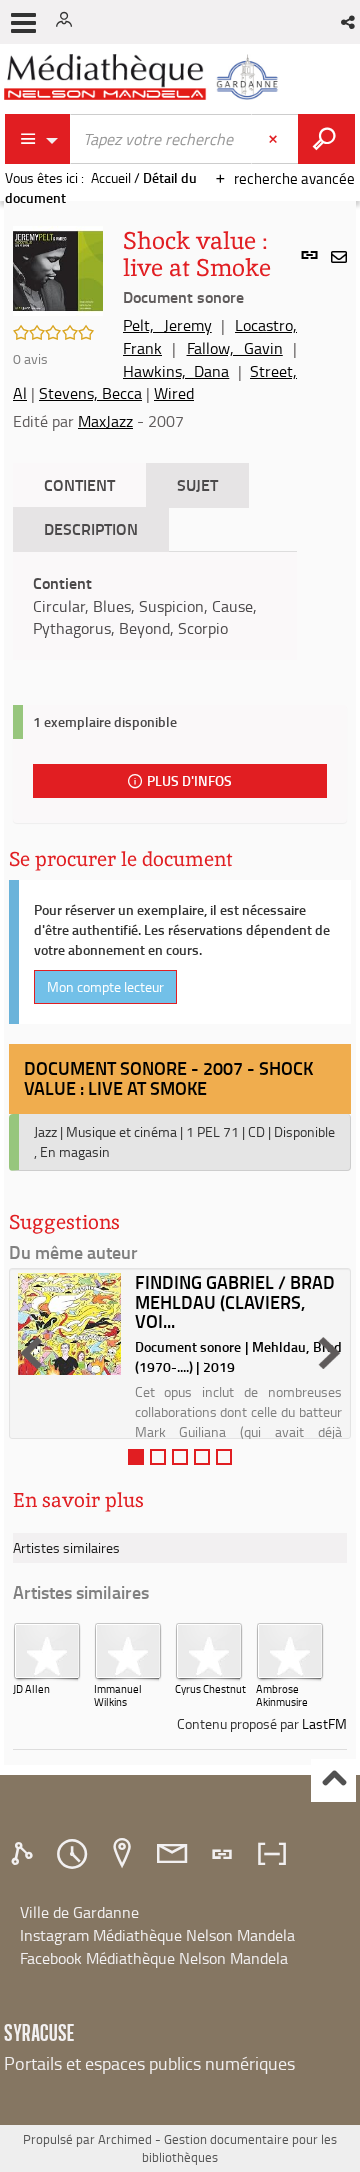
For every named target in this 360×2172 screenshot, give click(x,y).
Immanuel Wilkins (118, 1695)
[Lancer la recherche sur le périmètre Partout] (326, 139)
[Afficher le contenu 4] (202, 1457)
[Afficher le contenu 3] (180, 1457)
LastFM (324, 1723)
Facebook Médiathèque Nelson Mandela (154, 1958)
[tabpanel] (155, 606)
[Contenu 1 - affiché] (136, 1457)
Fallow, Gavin (235, 348)
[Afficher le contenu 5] (224, 1457)
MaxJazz (105, 421)
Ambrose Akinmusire (282, 1695)
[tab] (25, 1854)
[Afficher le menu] (23, 23)
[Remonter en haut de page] (333, 1780)
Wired (174, 393)
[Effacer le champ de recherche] (275, 139)
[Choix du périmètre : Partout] (38, 139)
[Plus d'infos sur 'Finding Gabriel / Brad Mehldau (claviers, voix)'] (69, 1324)
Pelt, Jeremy (167, 325)
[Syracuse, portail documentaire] (144, 77)
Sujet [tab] (197, 484)
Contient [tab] (79, 484)
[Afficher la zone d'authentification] (68, 22)
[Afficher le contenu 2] (158, 1457)
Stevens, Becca (90, 393)
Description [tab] (91, 528)
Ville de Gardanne (79, 1912)
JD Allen (31, 1688)
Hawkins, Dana (176, 371)
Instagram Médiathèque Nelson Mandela (157, 1935)
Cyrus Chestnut (210, 1688)
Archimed (125, 2139)
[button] (349, 22)
